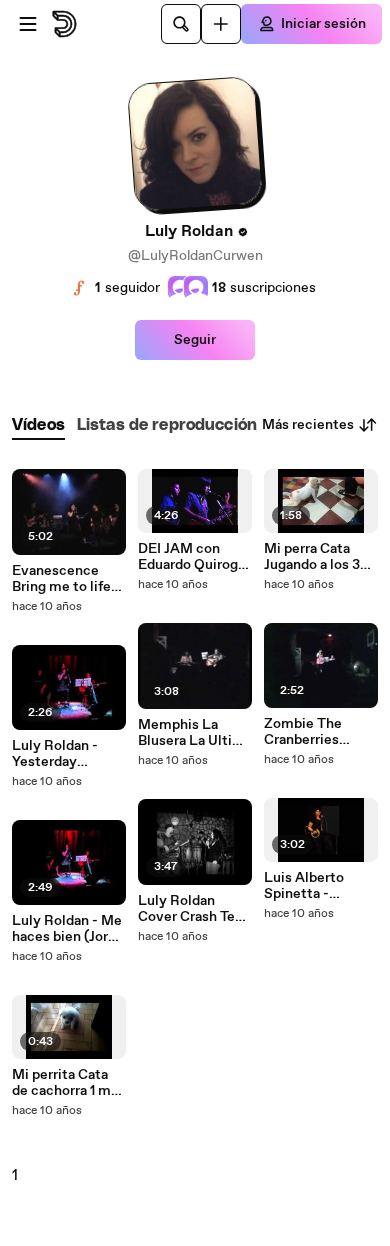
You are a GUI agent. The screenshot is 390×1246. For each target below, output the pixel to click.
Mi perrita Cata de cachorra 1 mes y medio (69, 1083)
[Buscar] (181, 24)
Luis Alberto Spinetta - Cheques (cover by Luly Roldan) (315, 886)
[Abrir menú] (28, 24)
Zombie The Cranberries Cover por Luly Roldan (311, 732)
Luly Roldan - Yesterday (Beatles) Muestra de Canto (55, 754)
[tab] (38, 425)
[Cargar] (221, 24)
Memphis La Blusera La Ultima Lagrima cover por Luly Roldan (195, 733)
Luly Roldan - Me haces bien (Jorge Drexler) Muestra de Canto (68, 929)
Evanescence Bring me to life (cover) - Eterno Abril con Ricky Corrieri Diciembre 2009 (65, 579)
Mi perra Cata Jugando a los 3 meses (312, 557)
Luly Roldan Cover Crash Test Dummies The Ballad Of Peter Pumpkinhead (193, 909)
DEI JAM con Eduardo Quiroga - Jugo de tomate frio (192, 557)
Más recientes (308, 425)
